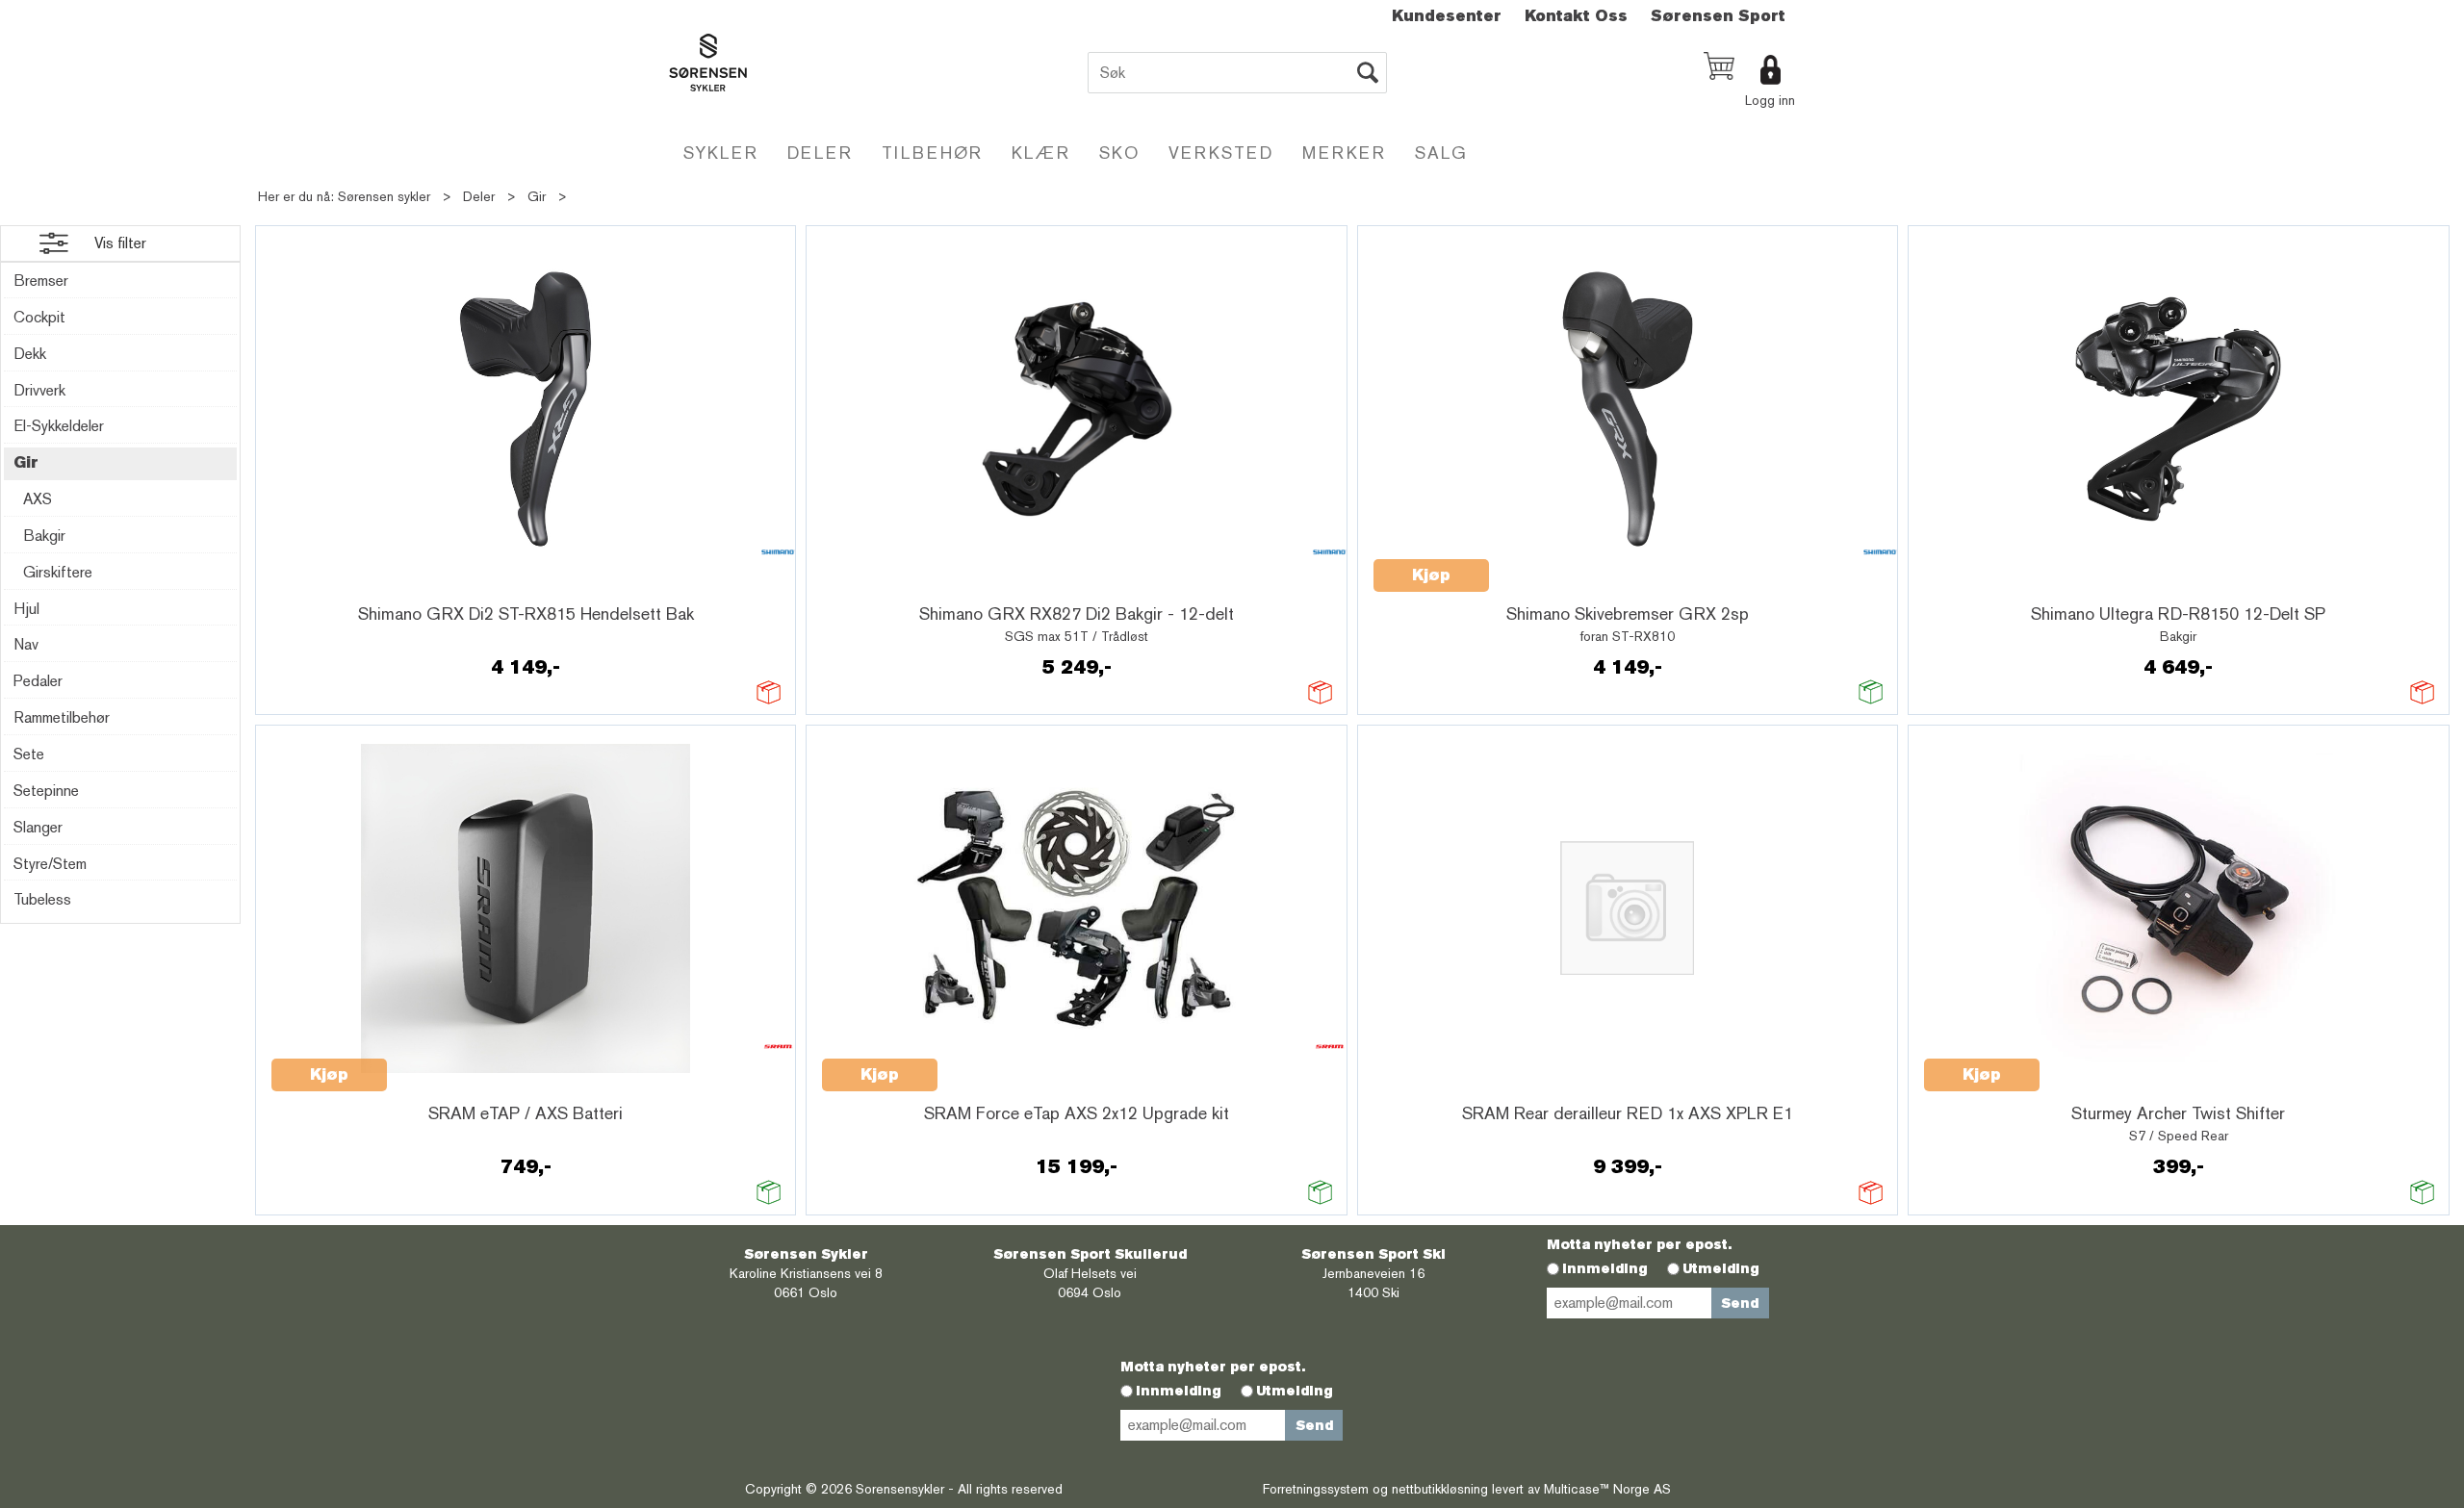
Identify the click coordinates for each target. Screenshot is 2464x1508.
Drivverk (39, 390)
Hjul (26, 609)
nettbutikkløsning (1440, 1489)
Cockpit (39, 317)
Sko (1119, 153)
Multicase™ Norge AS (1607, 1489)
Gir (537, 196)
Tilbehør (932, 153)
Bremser (41, 281)
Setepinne (46, 791)
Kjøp (1431, 575)
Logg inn (1770, 100)
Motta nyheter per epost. (1639, 1244)
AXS (38, 499)
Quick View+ (321, 586)
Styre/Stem (50, 864)
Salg (1441, 153)
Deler (820, 153)
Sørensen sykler (384, 196)
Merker (1344, 153)
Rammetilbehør (62, 717)
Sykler (721, 153)
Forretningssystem (1316, 1489)
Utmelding (1721, 1268)
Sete (29, 754)
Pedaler (38, 681)
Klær (1041, 153)
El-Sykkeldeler (59, 426)
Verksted (1221, 153)
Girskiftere (58, 572)
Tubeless (42, 899)
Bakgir (44, 536)
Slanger (38, 827)
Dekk (30, 354)
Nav (26, 644)
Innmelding (1605, 1268)
